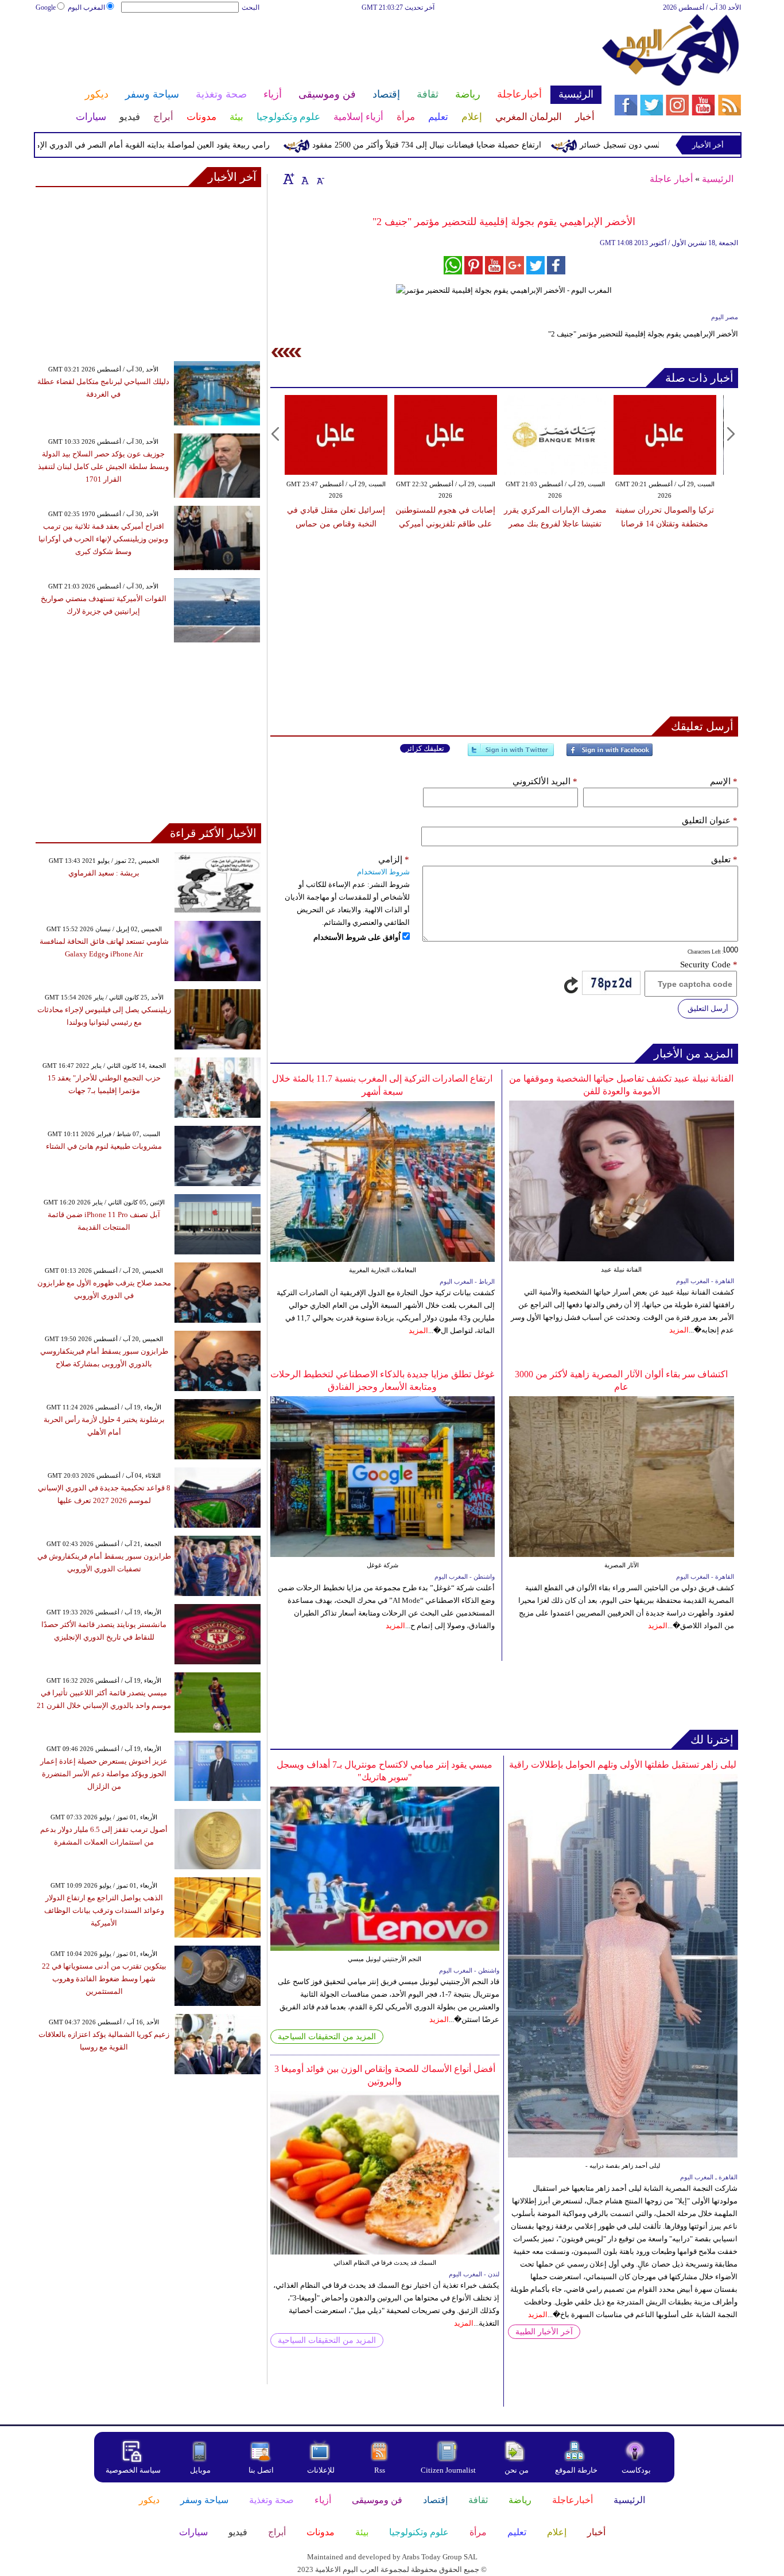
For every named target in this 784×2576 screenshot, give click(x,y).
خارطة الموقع (576, 2470)
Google (46, 7)
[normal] (304, 179)
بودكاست (636, 2470)
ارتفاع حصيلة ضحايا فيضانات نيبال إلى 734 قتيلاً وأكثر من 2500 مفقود (473, 145)
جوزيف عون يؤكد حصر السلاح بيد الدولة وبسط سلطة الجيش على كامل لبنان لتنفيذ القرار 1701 (103, 466)
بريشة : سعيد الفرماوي (104, 873)
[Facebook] (610, 755)
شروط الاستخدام (383, 872)
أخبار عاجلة (671, 179)
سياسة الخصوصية (133, 2470)
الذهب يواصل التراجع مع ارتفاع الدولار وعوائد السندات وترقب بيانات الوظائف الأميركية (104, 1910)
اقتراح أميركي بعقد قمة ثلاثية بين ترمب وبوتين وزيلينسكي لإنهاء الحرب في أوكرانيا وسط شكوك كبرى (103, 539)
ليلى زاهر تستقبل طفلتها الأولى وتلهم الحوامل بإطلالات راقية (623, 1765)
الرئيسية (718, 179)
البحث (251, 7)
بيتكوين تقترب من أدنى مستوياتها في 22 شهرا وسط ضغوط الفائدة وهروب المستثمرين (104, 1979)
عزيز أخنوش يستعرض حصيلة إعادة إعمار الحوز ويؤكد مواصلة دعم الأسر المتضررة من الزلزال (104, 1774)
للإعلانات (321, 2470)
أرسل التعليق (708, 1008)
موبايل (201, 2470)
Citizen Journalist (448, 2470)
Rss (381, 2470)
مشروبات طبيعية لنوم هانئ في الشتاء (104, 1146)
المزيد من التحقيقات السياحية (327, 2037)
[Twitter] (511, 755)
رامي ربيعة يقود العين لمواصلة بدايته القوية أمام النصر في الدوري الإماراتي (190, 145)
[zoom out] (320, 179)
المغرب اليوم (86, 7)
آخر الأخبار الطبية (544, 2332)
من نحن (517, 2470)
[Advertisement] (318, 51)
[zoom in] (289, 179)
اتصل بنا (261, 2470)
